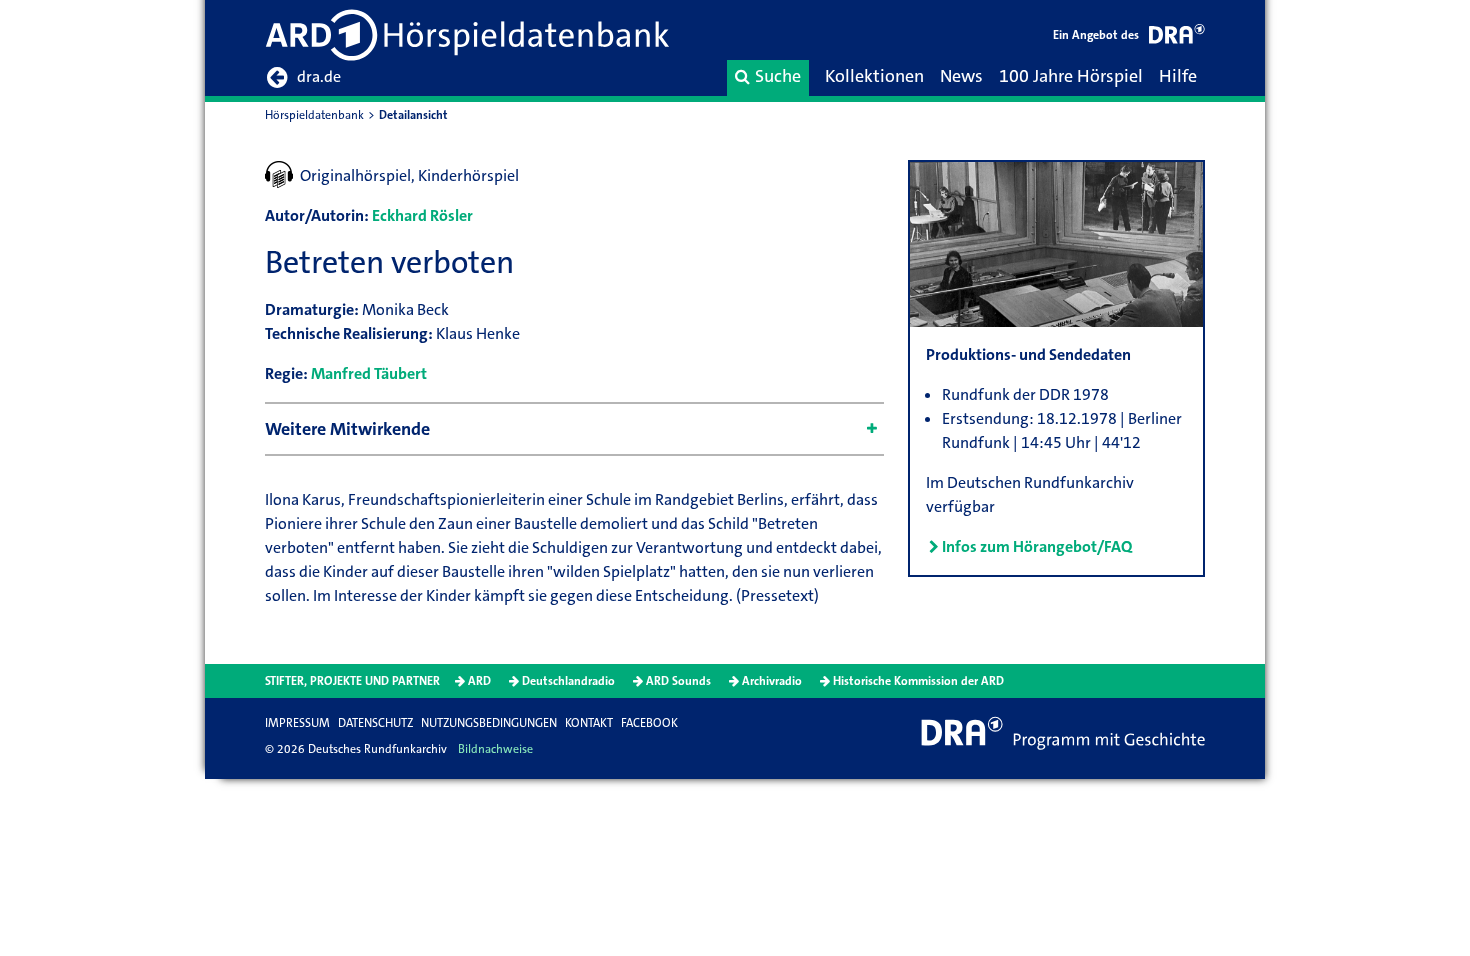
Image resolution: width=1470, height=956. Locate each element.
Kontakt (589, 723)
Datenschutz (375, 723)
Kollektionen (874, 76)
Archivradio (772, 681)
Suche (778, 76)
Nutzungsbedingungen (489, 723)
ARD (479, 681)
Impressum (297, 723)
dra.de (319, 76)
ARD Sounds (678, 681)
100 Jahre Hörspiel (1071, 76)
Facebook (649, 723)
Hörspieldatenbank (314, 115)
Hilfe (1178, 76)
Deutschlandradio (568, 681)
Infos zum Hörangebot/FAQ (1037, 546)
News (961, 76)
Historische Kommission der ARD (918, 681)
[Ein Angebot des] (1177, 37)
